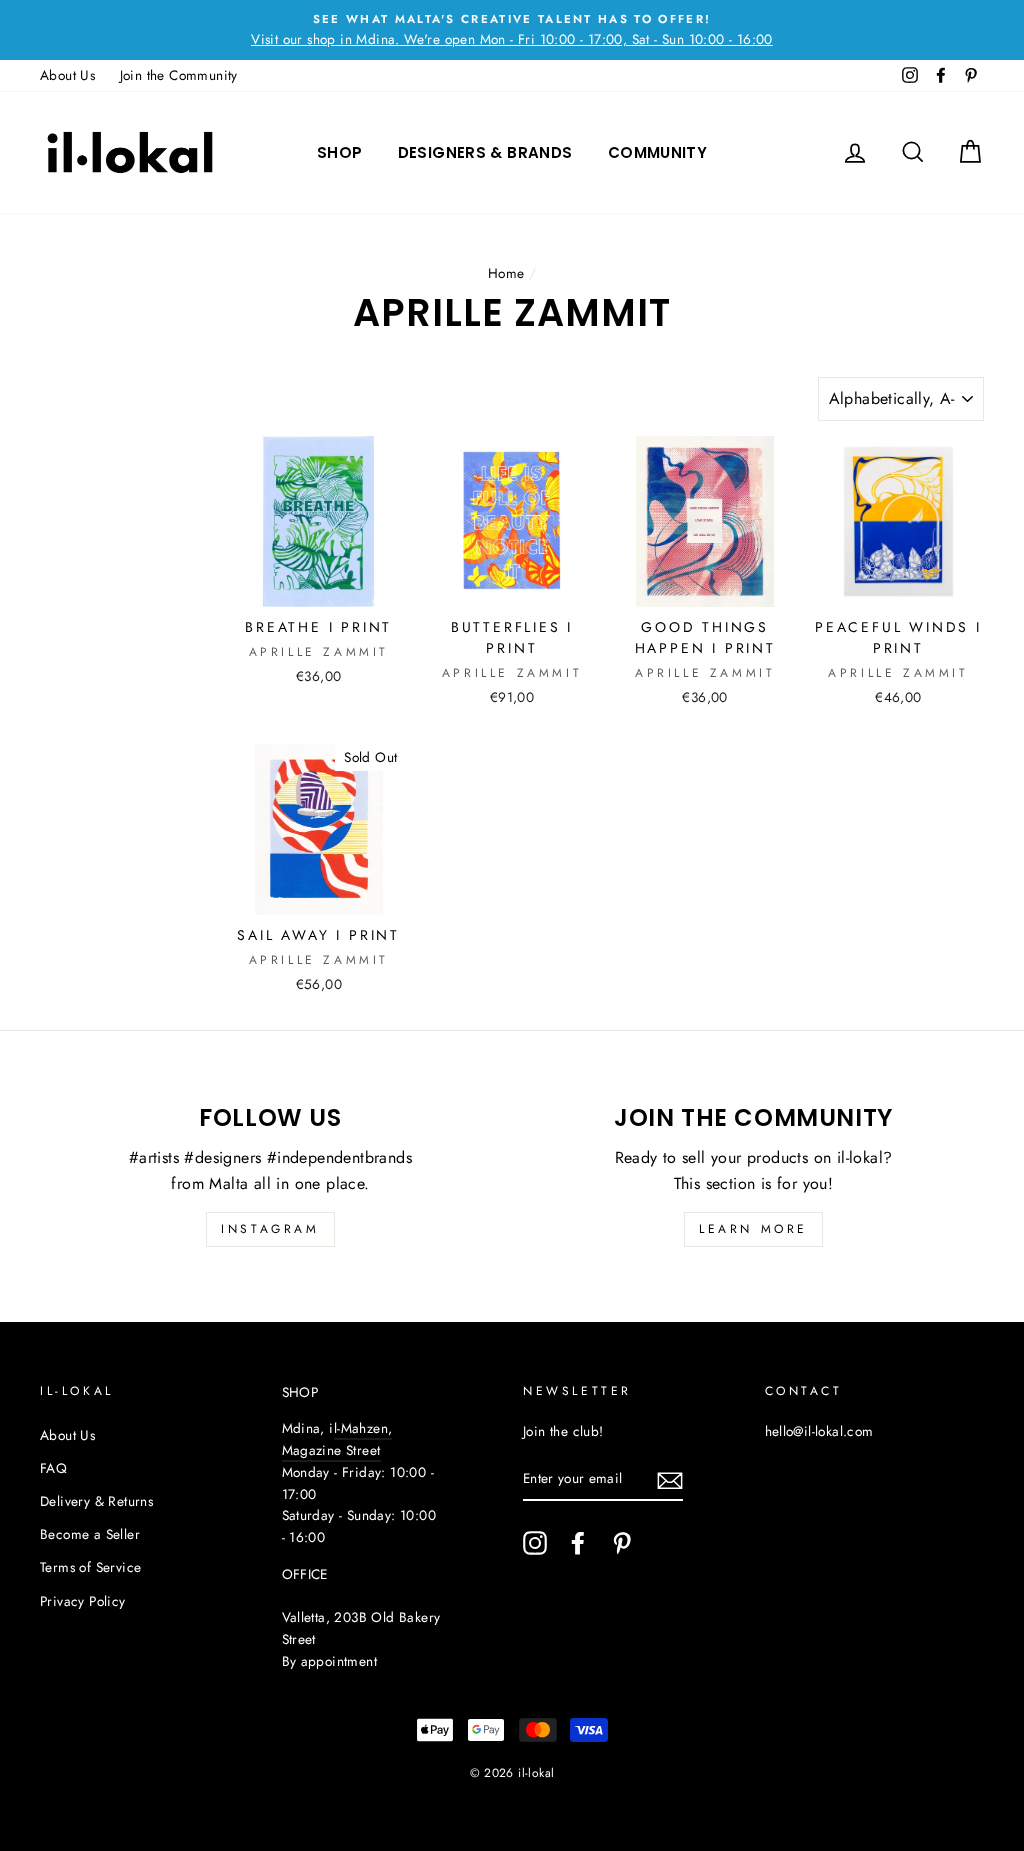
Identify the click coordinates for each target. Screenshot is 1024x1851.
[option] (512, 30)
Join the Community (179, 75)
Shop (340, 152)
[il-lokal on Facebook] (578, 1543)
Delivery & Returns (96, 1501)
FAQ (53, 1468)
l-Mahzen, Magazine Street (337, 1439)
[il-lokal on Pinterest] (622, 1543)
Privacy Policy (83, 1601)
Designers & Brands (485, 152)
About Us (67, 75)
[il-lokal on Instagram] (535, 1543)
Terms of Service (90, 1567)
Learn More (753, 1229)
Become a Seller (90, 1534)
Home (506, 273)
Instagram (270, 1229)
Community (657, 152)
